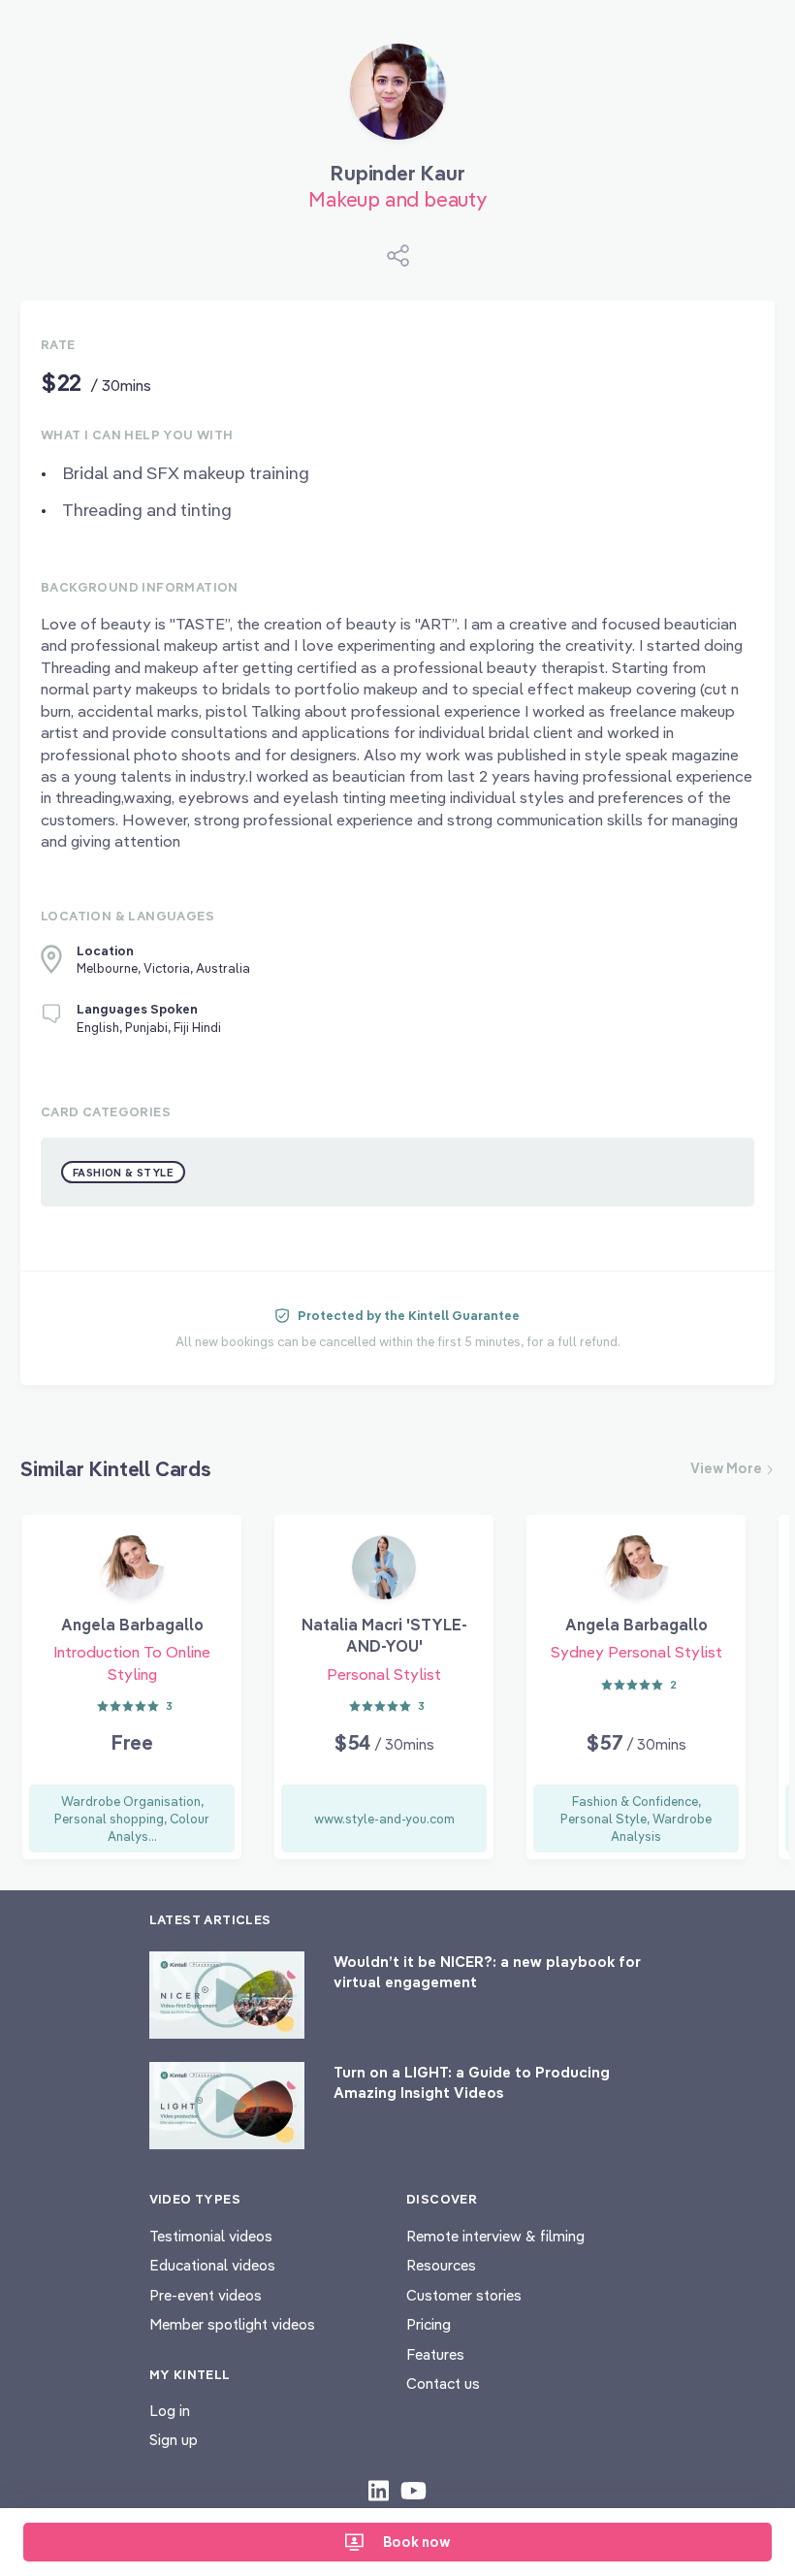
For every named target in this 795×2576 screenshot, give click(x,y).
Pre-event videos (206, 2295)
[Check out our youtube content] (413, 2490)
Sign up (174, 2440)
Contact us (443, 2383)
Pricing (429, 2324)
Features (435, 2354)
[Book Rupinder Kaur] (398, 99)
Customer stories (464, 2295)
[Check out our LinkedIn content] (379, 2490)
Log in (170, 2411)
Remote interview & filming (495, 2236)
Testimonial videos (211, 2236)
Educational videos (212, 2265)
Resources (441, 2265)
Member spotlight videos (232, 2324)
